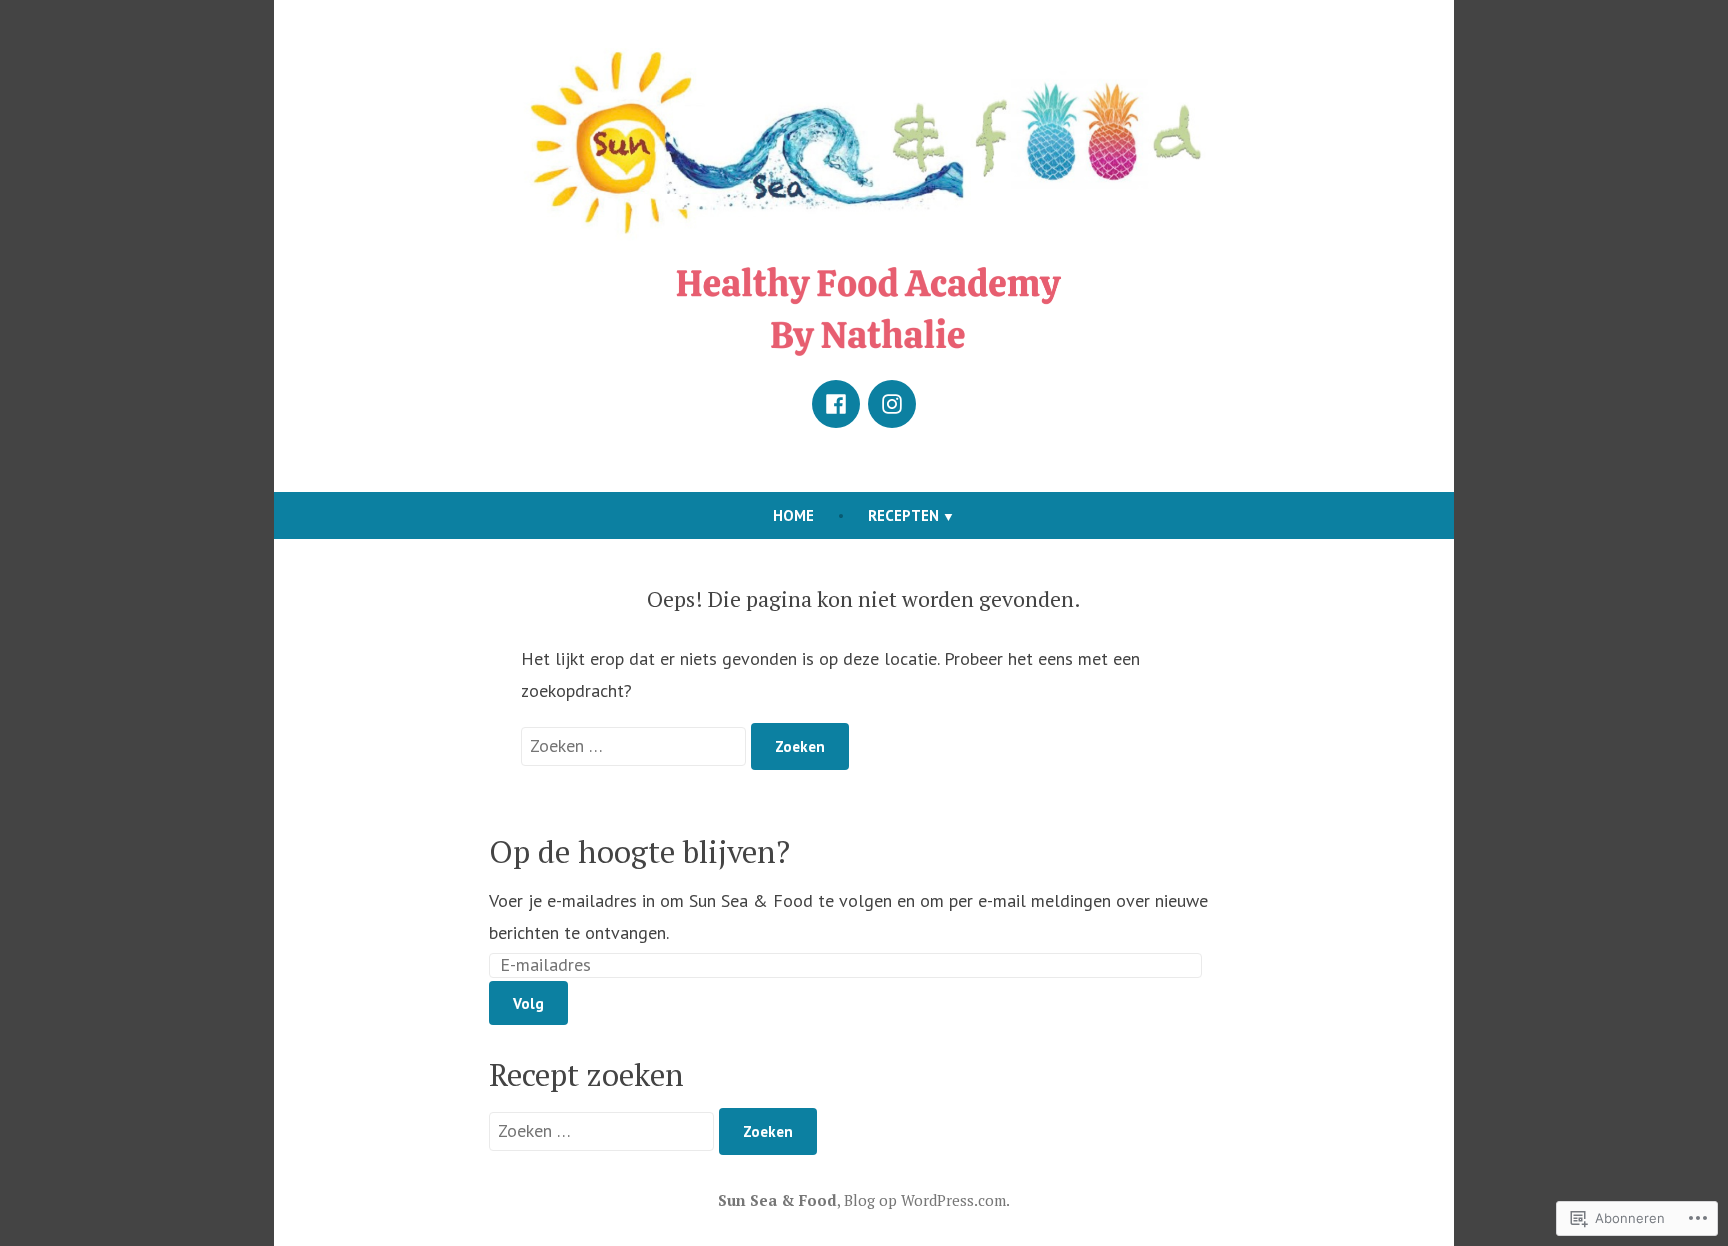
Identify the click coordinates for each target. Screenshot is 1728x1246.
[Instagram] (892, 404)
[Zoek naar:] (636, 745)
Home (793, 515)
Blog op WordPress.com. (927, 1200)
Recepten (903, 515)
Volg (528, 1003)
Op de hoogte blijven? (639, 851)
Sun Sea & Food (777, 1200)
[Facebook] (836, 404)
